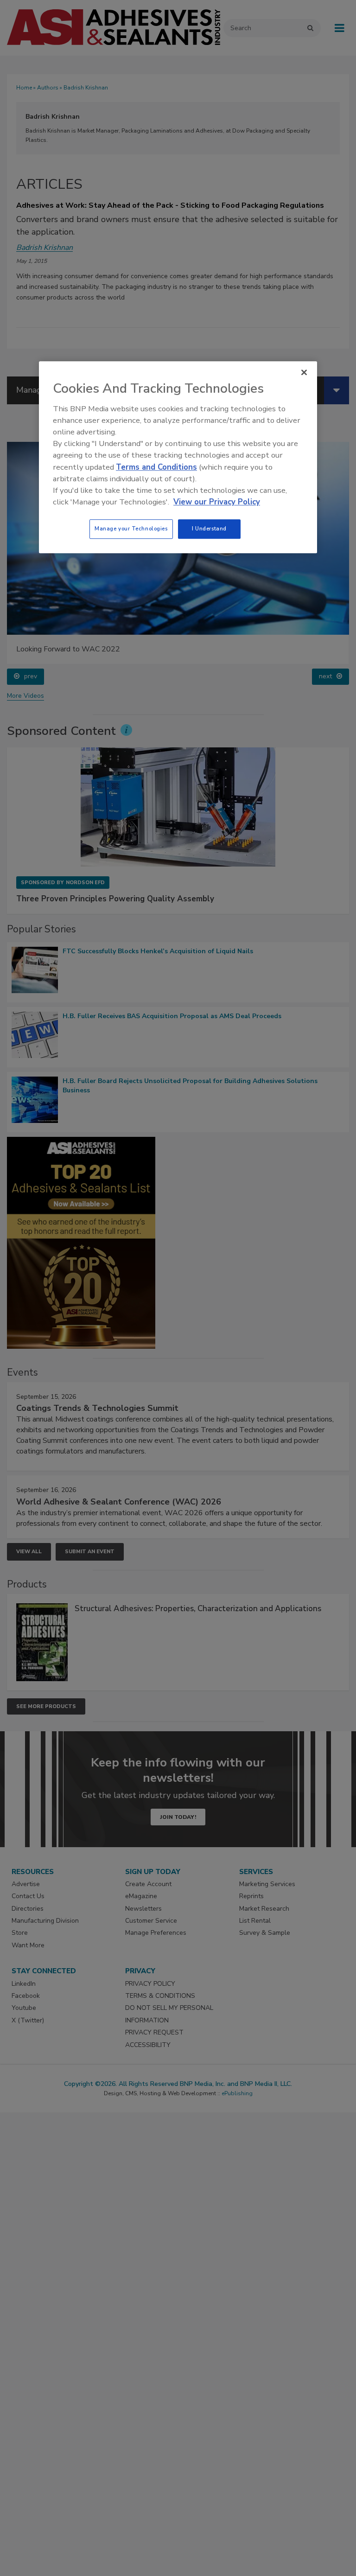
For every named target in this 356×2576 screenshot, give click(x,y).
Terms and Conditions (156, 467)
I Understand (209, 529)
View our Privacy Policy (217, 502)
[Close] (304, 373)
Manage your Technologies (131, 529)
